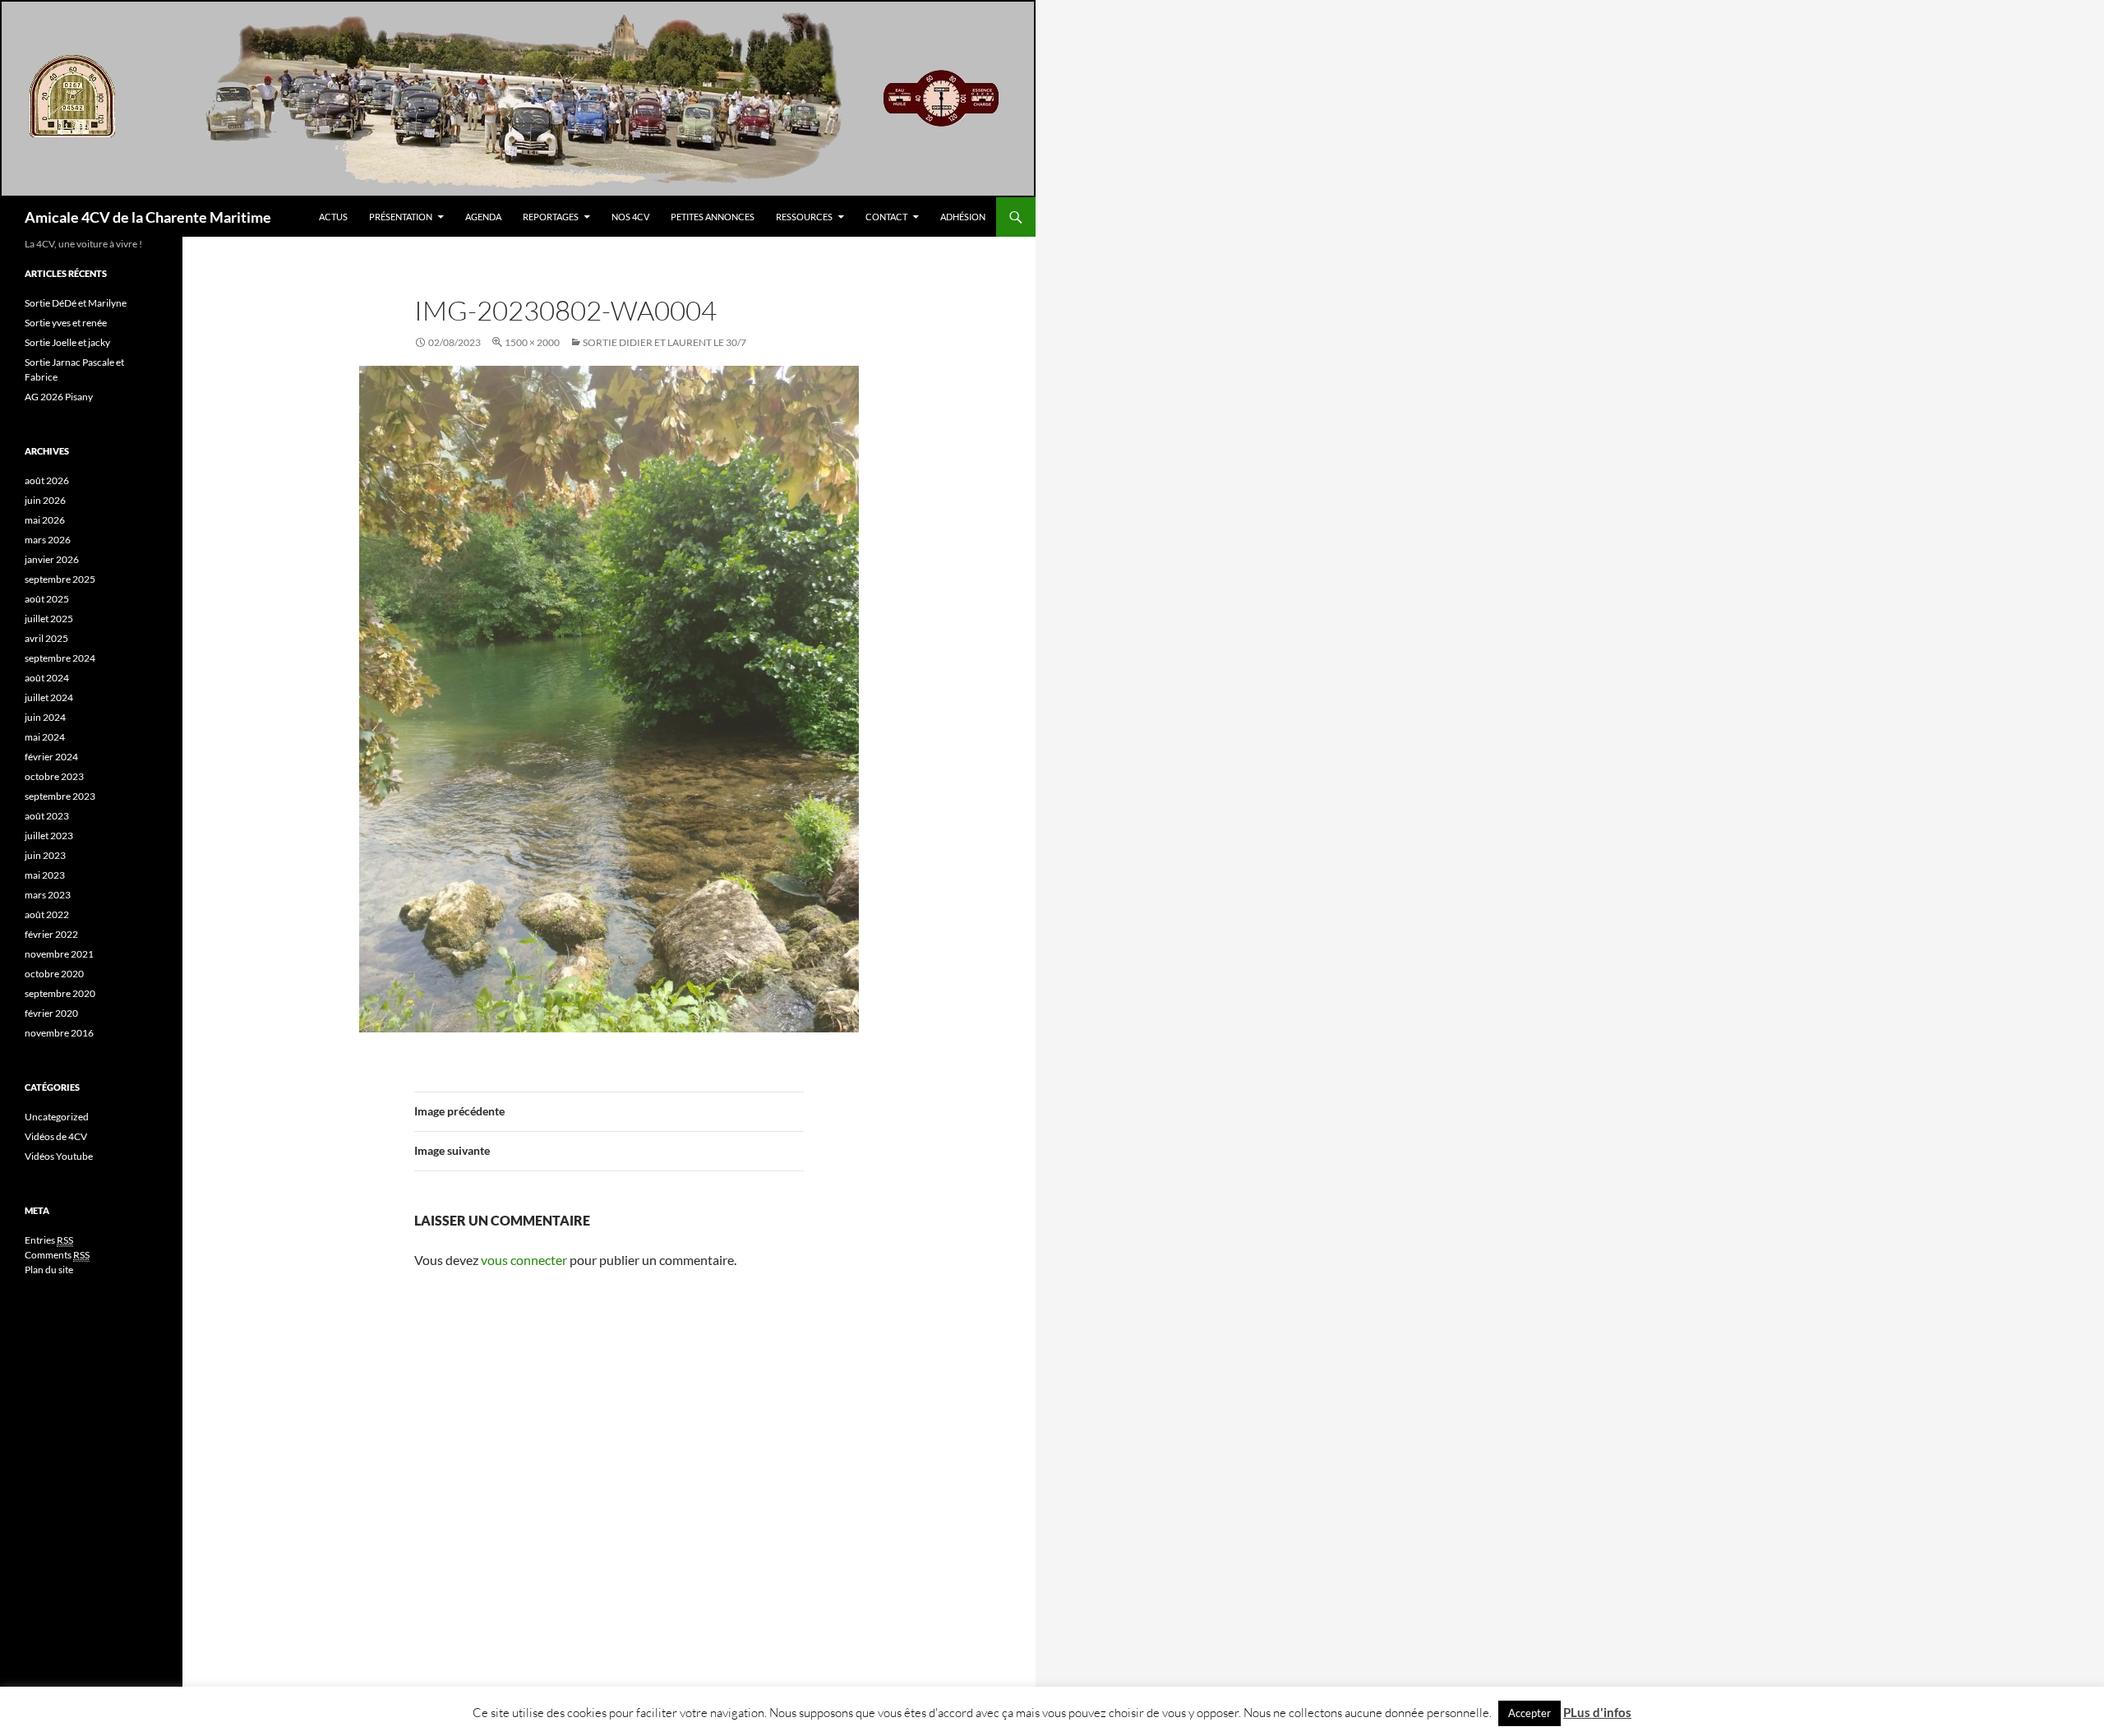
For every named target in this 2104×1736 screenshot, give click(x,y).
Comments (57, 1255)
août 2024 (47, 678)
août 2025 (47, 599)
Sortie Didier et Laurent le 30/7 (664, 342)
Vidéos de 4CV (56, 1136)
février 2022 (51, 934)
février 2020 (51, 1013)
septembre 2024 (60, 658)
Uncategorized (57, 1117)
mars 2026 (48, 540)
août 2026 (47, 480)
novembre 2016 (59, 1033)
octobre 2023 (54, 776)
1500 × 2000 (532, 342)
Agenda (483, 217)
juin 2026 (45, 500)
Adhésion (963, 217)
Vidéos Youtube (59, 1156)
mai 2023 (45, 875)
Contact (886, 217)
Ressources (804, 217)
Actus (333, 217)
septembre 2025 (60, 579)
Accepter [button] (1530, 1713)
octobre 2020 (54, 974)
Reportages (551, 217)
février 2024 (51, 757)
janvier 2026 (52, 559)
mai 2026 (45, 520)
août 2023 (47, 816)
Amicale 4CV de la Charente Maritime (148, 217)
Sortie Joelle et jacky (67, 342)
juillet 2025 (49, 619)
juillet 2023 (49, 836)
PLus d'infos (1597, 1712)
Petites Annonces (713, 217)
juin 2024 (45, 717)
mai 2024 (45, 737)
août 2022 (47, 914)
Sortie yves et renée (66, 323)
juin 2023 (45, 855)
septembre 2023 (60, 796)
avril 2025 (46, 638)
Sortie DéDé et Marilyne (76, 303)
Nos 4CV (630, 217)
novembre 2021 (59, 954)
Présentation (401, 217)
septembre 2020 (60, 993)
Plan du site (49, 1270)
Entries (49, 1240)
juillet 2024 (49, 697)
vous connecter (524, 1260)
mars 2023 (48, 895)
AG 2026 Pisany (59, 397)
